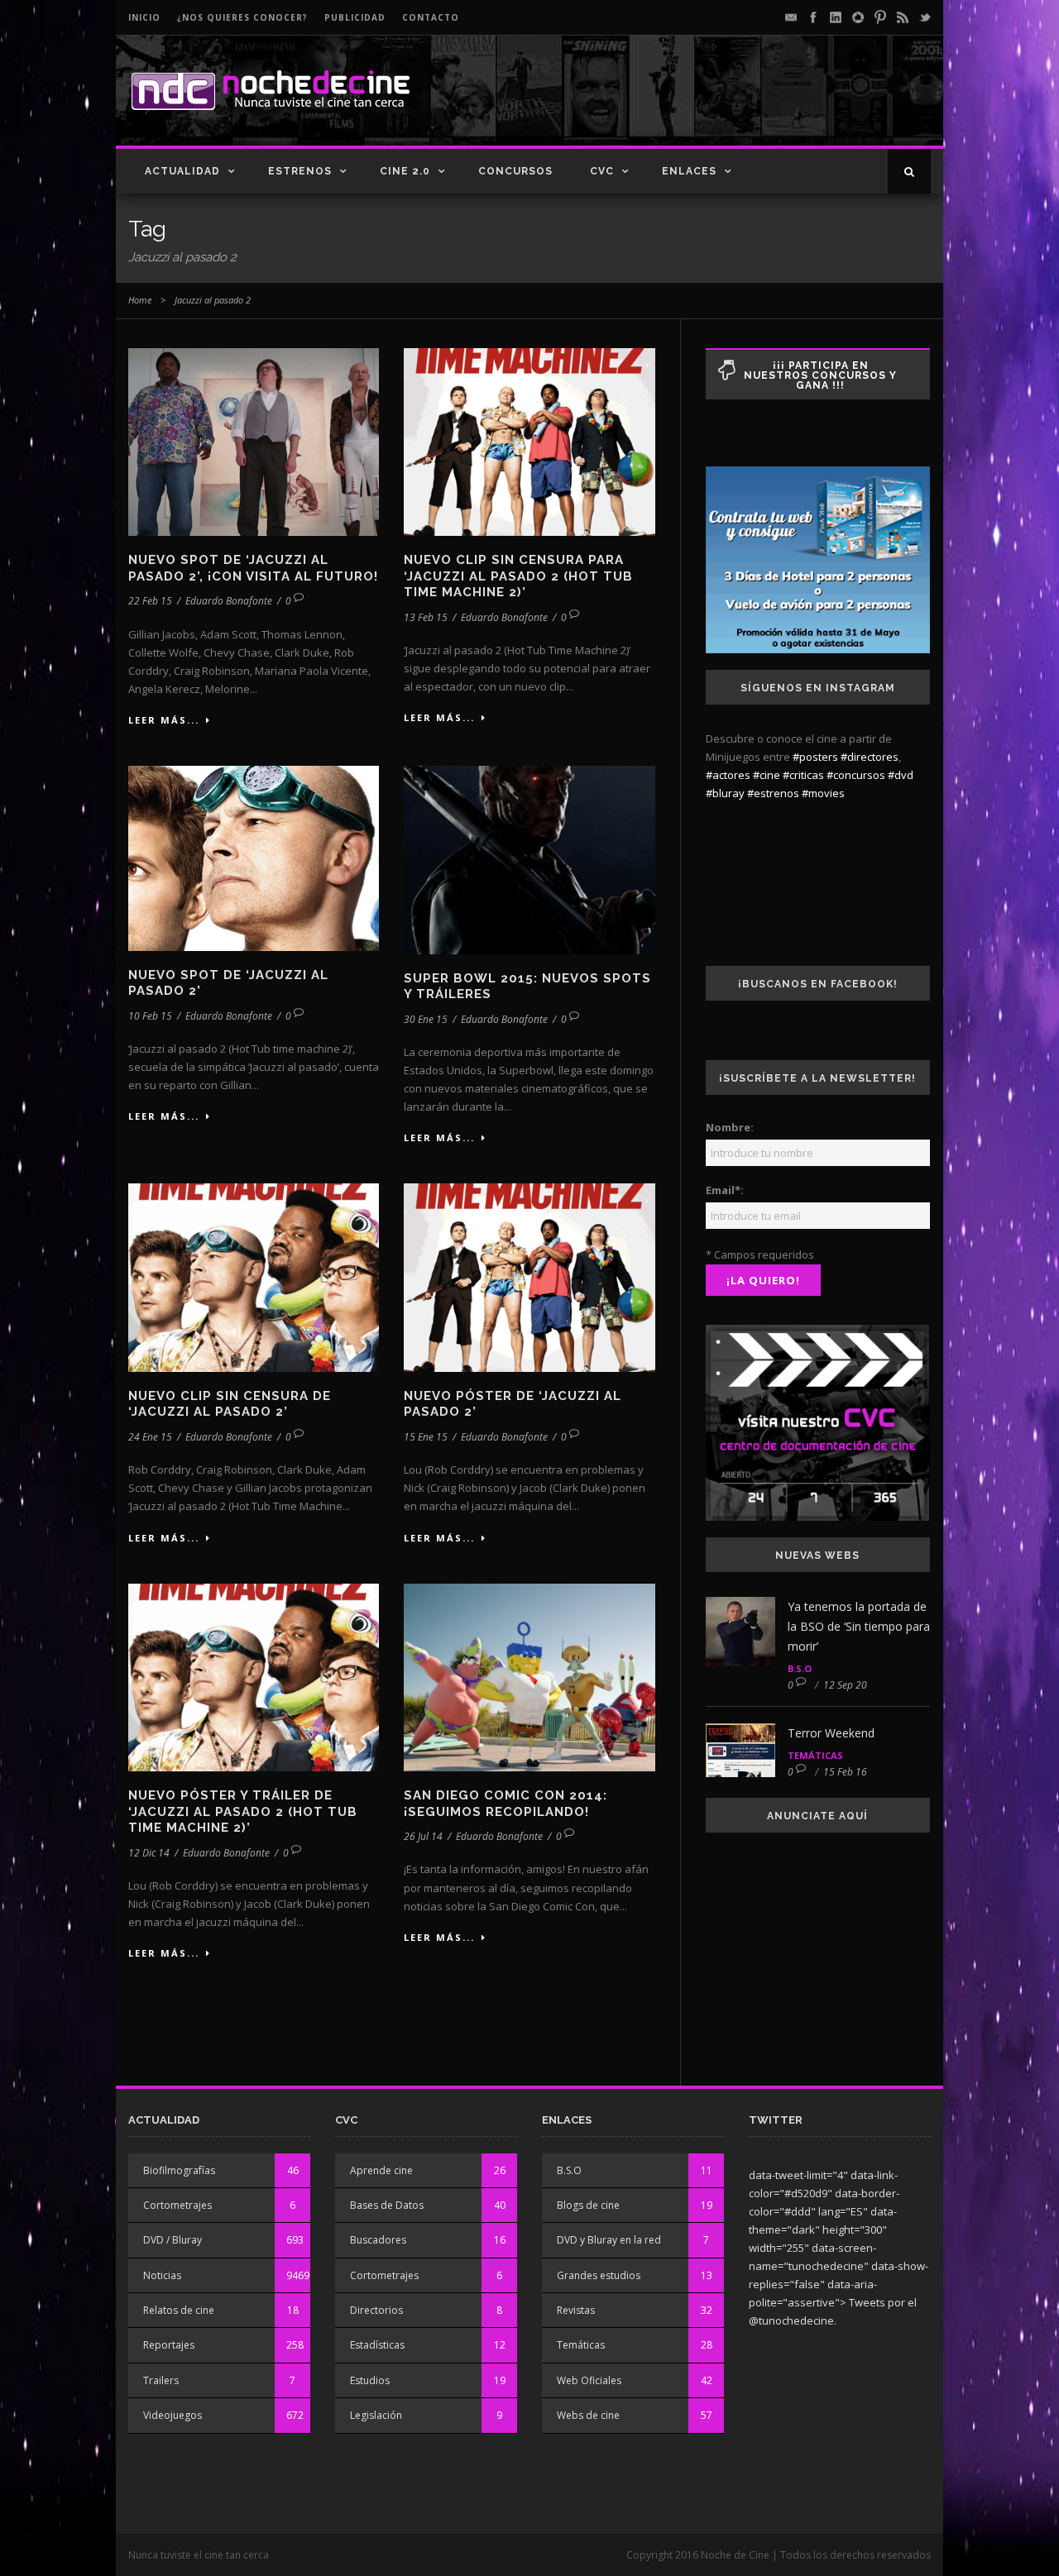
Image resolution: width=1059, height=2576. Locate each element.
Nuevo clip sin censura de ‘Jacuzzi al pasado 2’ (230, 1404)
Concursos (515, 171)
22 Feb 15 (150, 601)
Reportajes (169, 2345)
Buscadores (378, 2240)
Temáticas (815, 1755)
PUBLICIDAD (355, 17)
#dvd (901, 775)
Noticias (162, 2275)
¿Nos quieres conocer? (242, 17)
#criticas (803, 775)
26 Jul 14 (423, 1836)
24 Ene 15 (150, 1437)
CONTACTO (431, 17)
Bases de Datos (387, 2205)
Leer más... (164, 720)
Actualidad (182, 171)
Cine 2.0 (405, 171)
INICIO (144, 17)
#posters (815, 757)
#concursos (856, 775)
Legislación (376, 2415)
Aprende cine (381, 2170)
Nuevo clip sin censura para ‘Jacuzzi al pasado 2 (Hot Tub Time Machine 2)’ (518, 576)
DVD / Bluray (173, 2240)
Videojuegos (173, 2415)
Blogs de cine (588, 2205)
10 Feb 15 (150, 1016)
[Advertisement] (737, 104)
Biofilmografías (179, 2170)
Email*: (725, 1190)
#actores (728, 775)
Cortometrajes (177, 2205)
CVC (602, 171)
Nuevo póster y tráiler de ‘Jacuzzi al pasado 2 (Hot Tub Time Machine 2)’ (243, 1811)
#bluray (725, 793)
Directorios (376, 2310)
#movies (823, 793)
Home (140, 300)
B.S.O (800, 1668)
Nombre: (730, 1127)
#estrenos (773, 793)
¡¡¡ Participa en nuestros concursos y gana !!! (820, 375)
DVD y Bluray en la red (609, 2240)
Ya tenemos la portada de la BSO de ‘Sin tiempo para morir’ (859, 1626)
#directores (870, 757)
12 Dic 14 (149, 1853)
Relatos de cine (179, 2310)
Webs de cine (588, 2415)
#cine (767, 775)
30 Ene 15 (426, 1019)
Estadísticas (377, 2345)
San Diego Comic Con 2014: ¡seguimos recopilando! (506, 1804)
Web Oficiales (589, 2380)
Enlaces (689, 171)
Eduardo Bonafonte (229, 601)
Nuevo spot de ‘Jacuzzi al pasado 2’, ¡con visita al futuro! (253, 568)
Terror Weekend (831, 1733)
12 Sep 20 (845, 1685)
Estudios (370, 2380)
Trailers (161, 2380)
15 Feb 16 (845, 1772)
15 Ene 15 (426, 1437)
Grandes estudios (599, 2275)
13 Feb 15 (426, 617)
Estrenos (300, 171)
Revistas (576, 2310)
